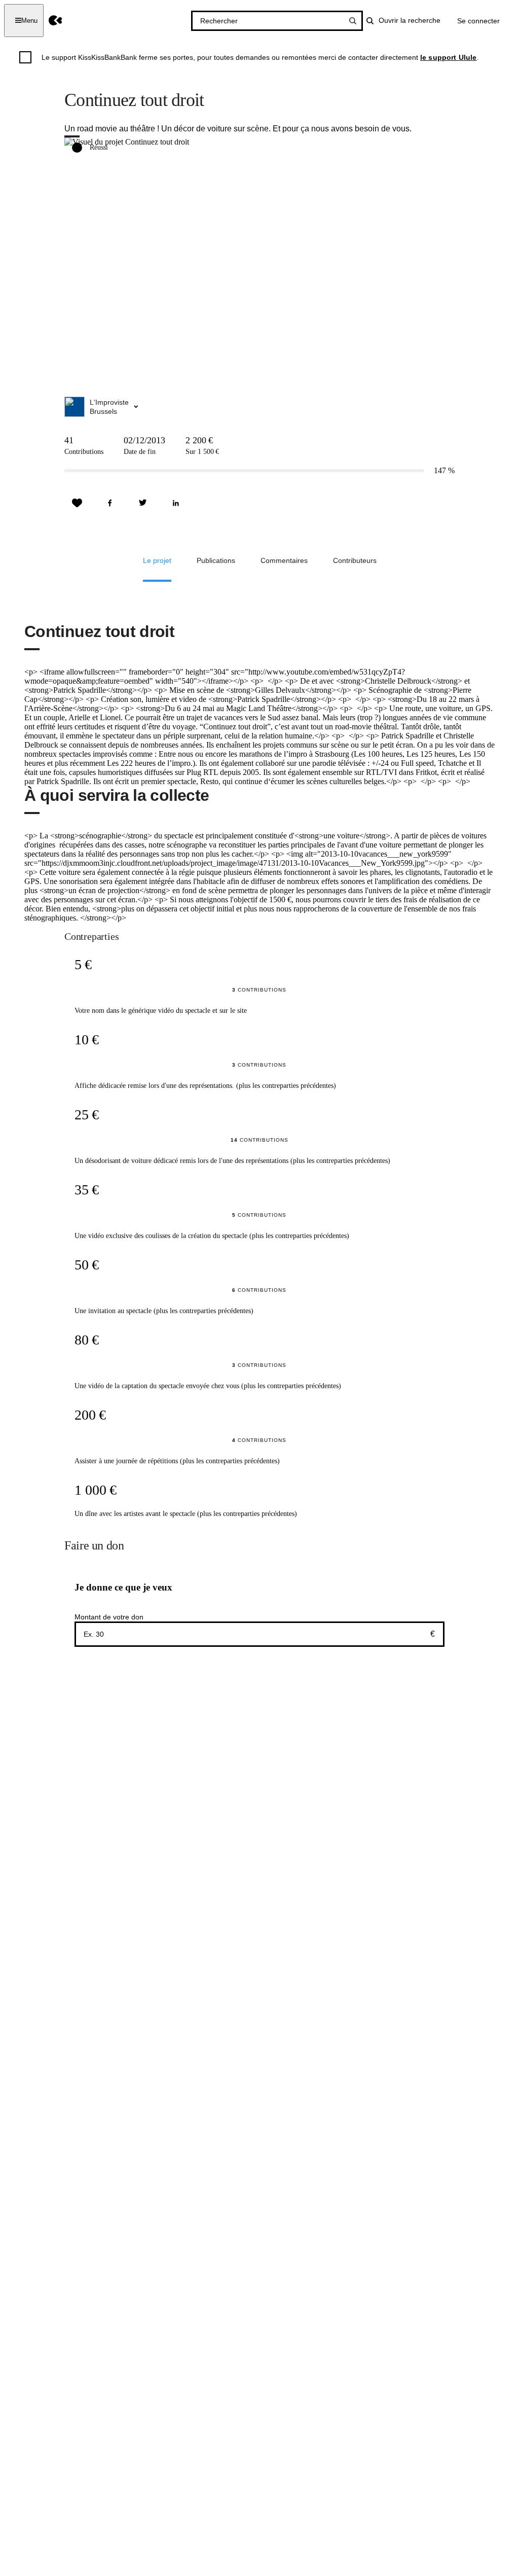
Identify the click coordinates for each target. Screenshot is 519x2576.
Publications (216, 560)
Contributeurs (355, 560)
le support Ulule (449, 57)
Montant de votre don (109, 1617)
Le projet (157, 560)
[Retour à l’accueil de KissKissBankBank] (55, 21)
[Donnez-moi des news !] (77, 503)
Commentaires (284, 560)
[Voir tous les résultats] (353, 21)
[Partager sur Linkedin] (176, 503)
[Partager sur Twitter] (143, 503)
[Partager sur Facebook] (110, 503)
